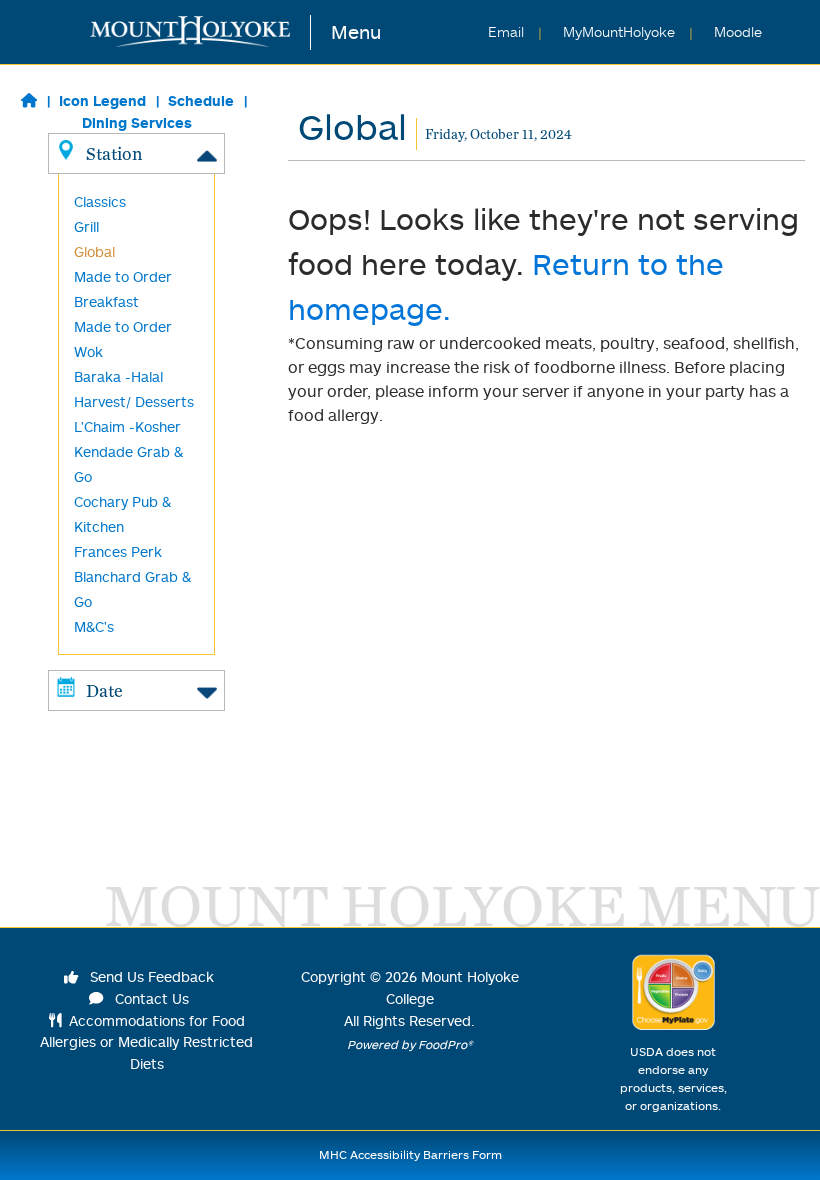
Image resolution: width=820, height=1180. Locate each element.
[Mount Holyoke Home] (200, 32)
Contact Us (150, 998)
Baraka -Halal (118, 376)
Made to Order (123, 326)
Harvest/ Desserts (134, 401)
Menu (356, 31)
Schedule (201, 100)
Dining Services (137, 122)
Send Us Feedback (150, 976)
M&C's (94, 626)
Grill (86, 226)
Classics (100, 201)
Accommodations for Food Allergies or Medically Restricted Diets (146, 1042)
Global (94, 251)
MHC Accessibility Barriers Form (410, 1154)
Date (104, 690)
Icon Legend (102, 100)
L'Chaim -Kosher (127, 426)
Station (114, 153)
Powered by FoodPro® (410, 1044)
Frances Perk (118, 551)
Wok (88, 351)
